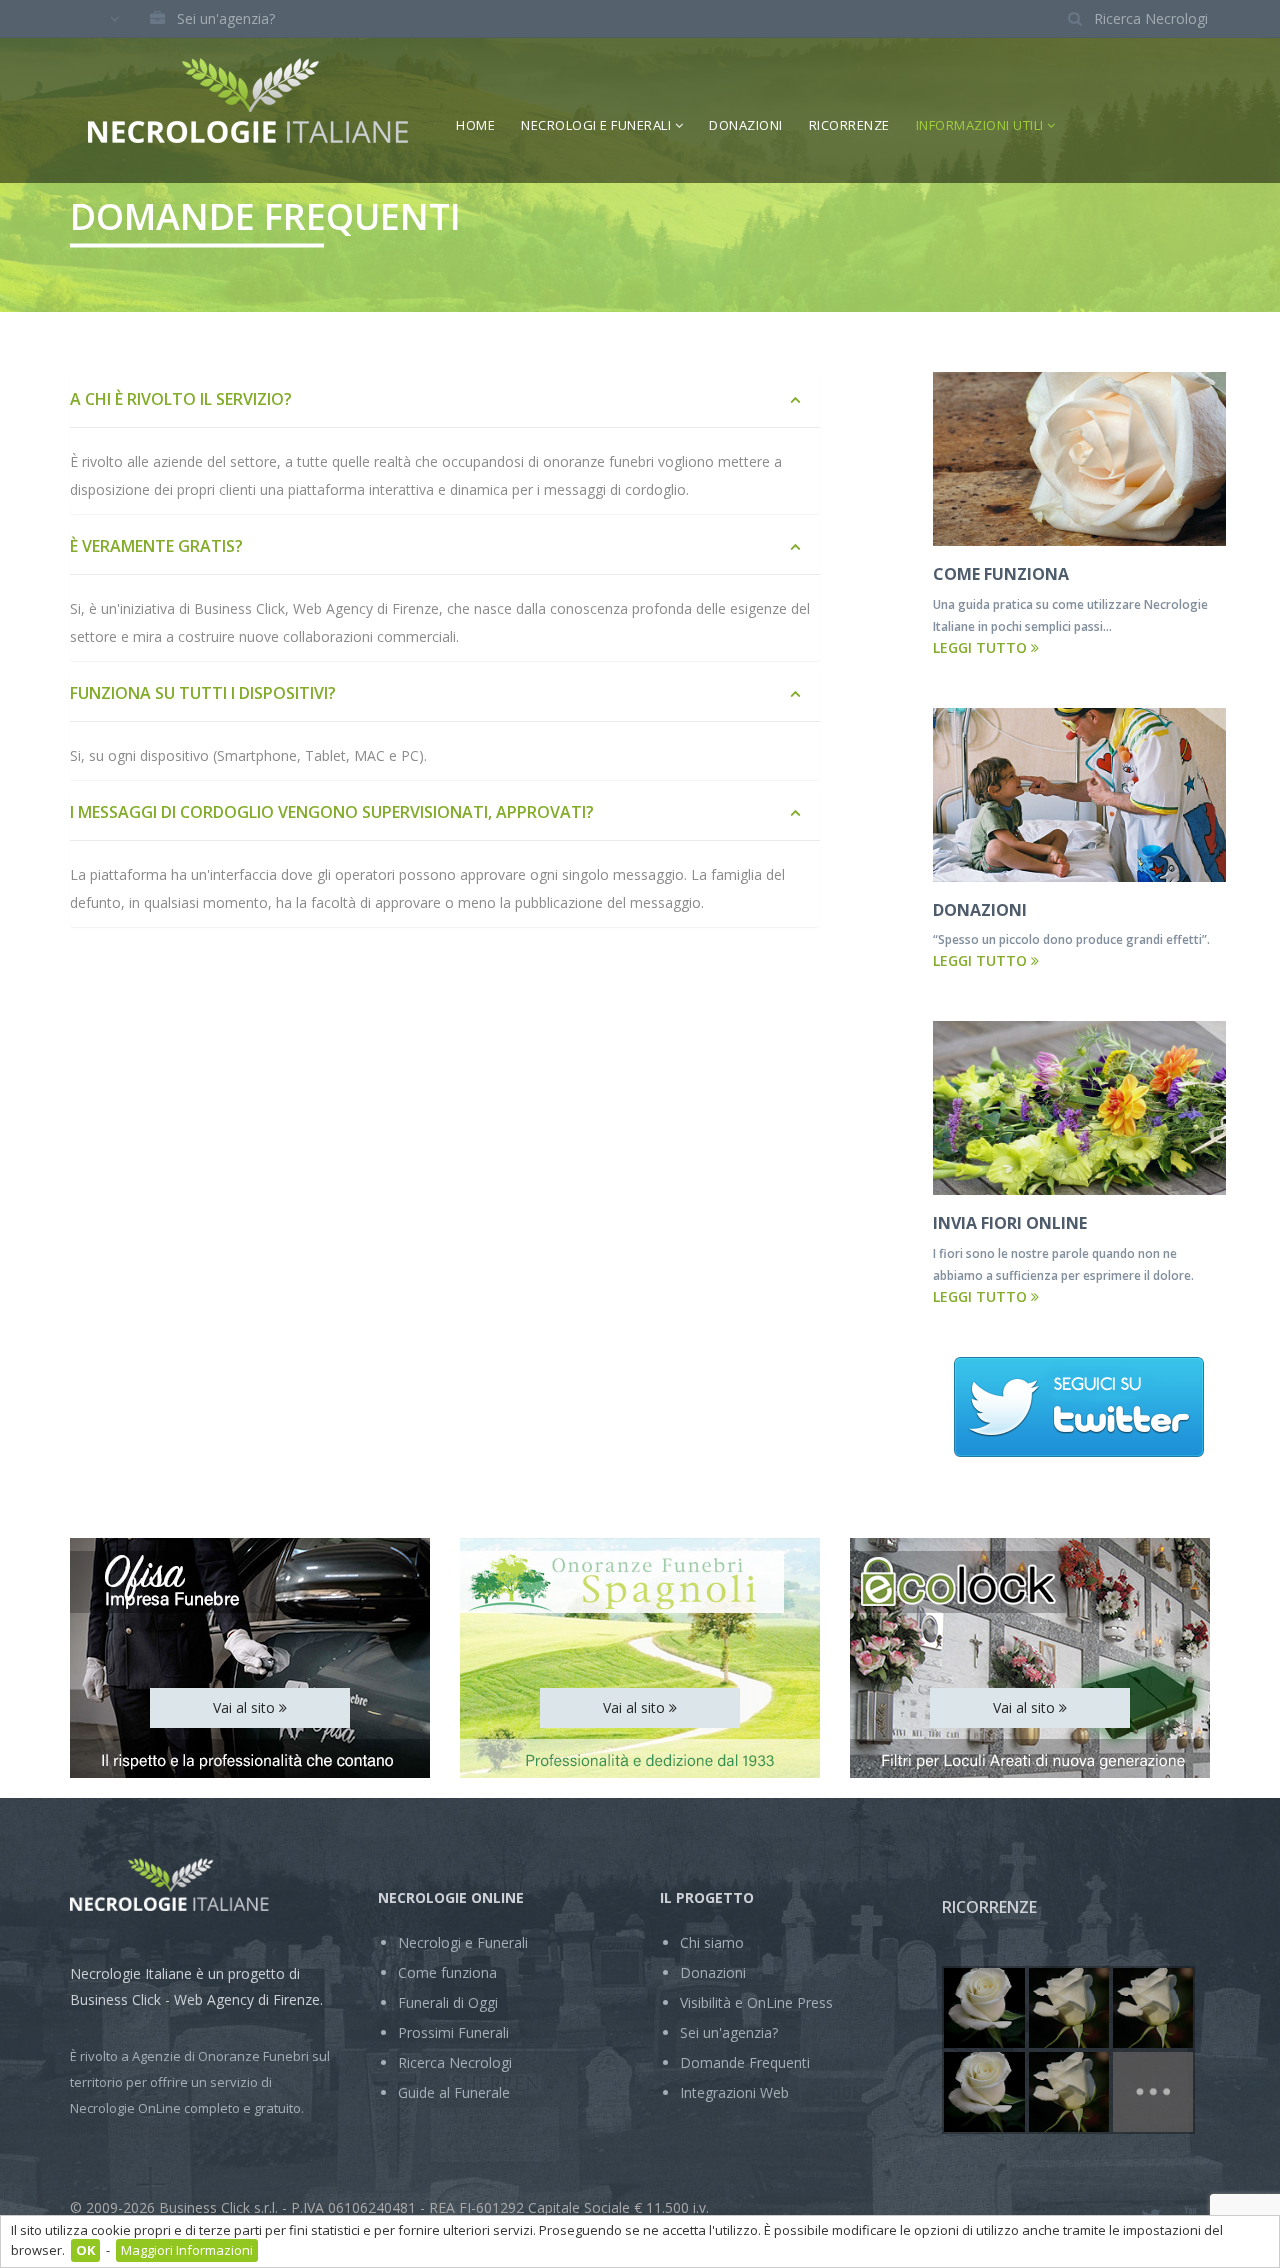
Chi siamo (712, 1942)
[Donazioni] (1079, 795)
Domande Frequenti (745, 2062)
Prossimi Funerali (453, 2032)
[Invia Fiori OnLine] (1079, 1108)
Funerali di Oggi (448, 2002)
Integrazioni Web (734, 2092)
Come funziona (447, 1972)
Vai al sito (246, 1707)
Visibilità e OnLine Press (756, 2002)
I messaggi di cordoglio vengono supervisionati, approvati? (332, 812)
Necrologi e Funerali (598, 125)
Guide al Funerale (454, 2092)
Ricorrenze (849, 125)
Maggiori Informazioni (187, 2250)
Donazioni (746, 125)
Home (475, 125)
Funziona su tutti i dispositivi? (203, 693)
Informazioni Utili (982, 125)
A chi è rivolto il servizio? (181, 399)
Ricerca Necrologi (455, 2062)
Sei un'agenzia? (226, 18)
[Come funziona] (1079, 459)
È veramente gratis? (156, 546)
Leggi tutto (982, 647)
